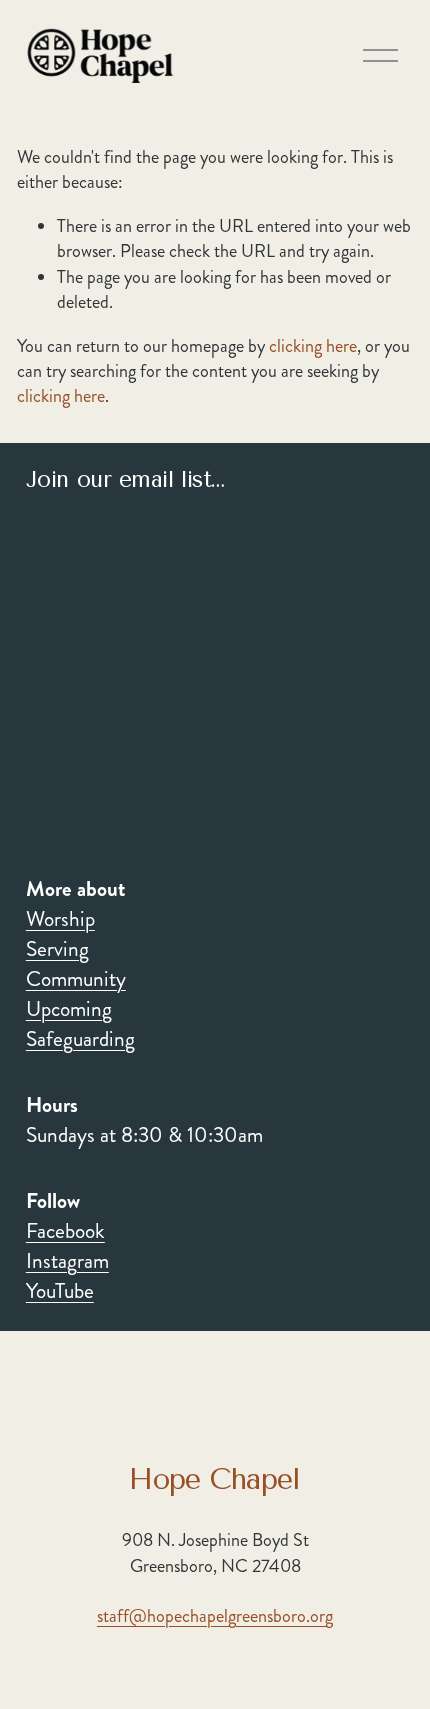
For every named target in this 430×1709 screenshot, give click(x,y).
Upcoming (69, 1009)
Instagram (67, 1261)
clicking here (313, 346)
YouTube (60, 1291)
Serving (57, 949)
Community (76, 979)
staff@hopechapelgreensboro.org (215, 1616)
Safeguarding (80, 1039)
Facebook (65, 1231)
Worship (60, 919)
